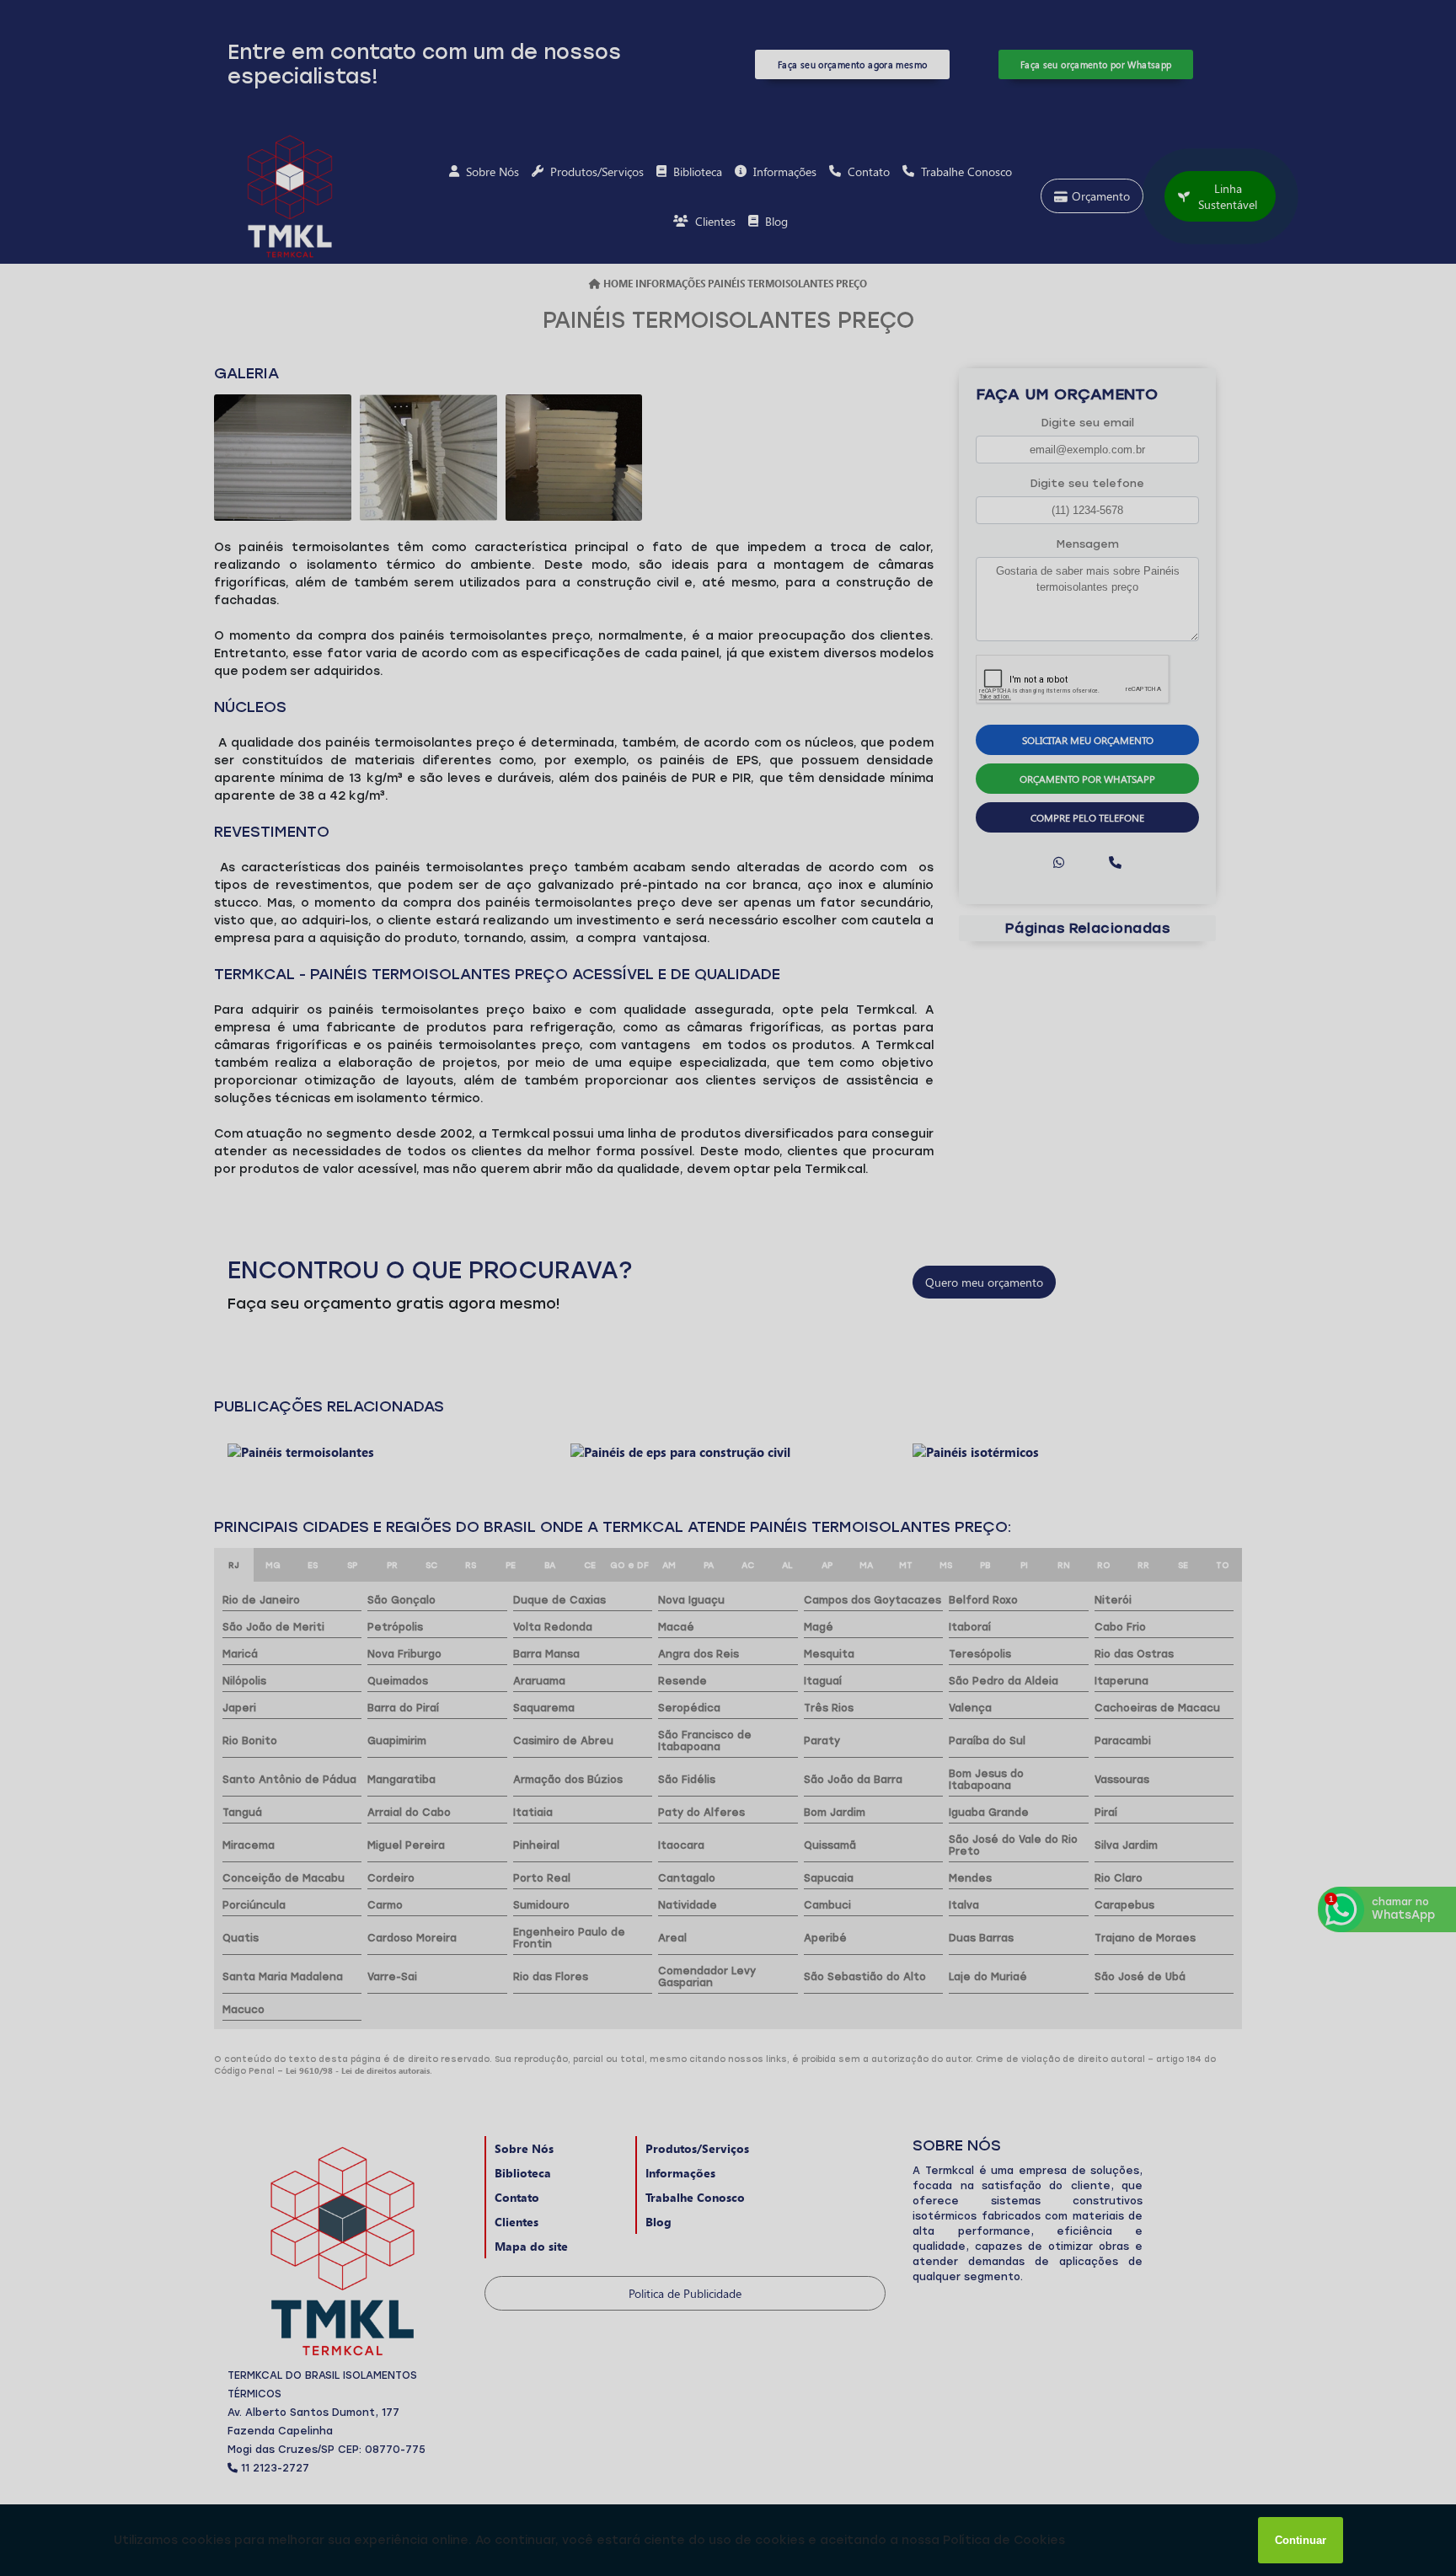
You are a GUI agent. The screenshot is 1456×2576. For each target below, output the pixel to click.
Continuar (1301, 2540)
